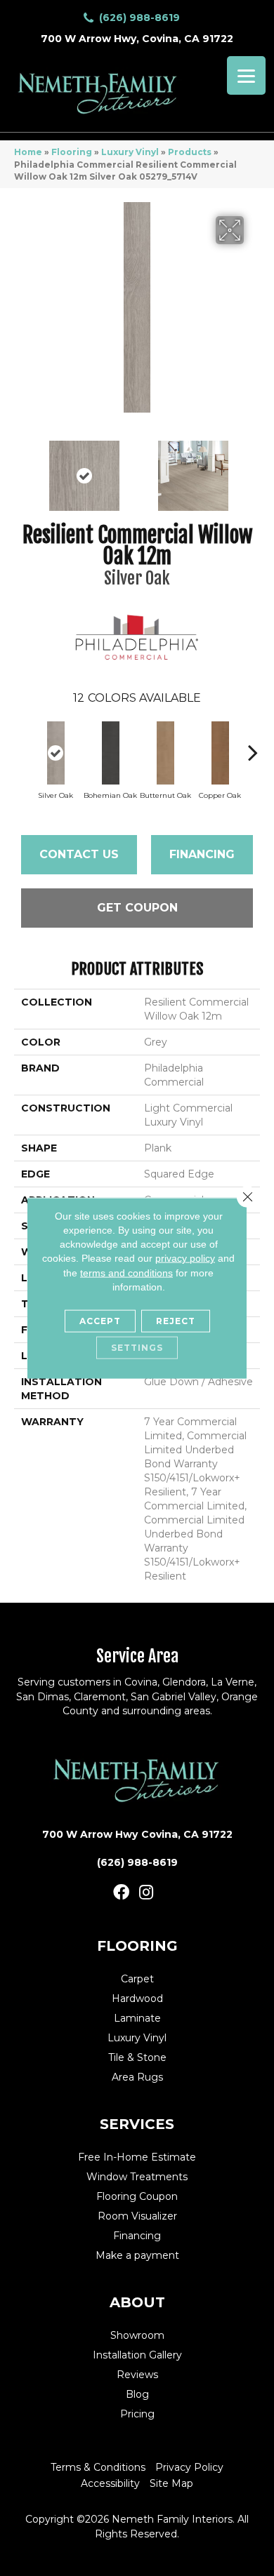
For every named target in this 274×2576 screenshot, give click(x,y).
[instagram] (146, 1893)
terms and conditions (126, 1272)
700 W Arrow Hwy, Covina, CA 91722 (137, 39)
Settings (137, 1348)
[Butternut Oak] (165, 753)
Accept (100, 1321)
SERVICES (137, 2124)
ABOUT (137, 2302)
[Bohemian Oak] (110, 753)
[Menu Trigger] (246, 75)
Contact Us (79, 854)
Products (190, 152)
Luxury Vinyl (130, 152)
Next (253, 469)
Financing (202, 854)
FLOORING (137, 1946)
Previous (21, 469)
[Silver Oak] (56, 753)
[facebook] (121, 1893)
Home (28, 152)
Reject (176, 1321)
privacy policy (185, 1258)
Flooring (72, 152)
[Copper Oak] (220, 753)
